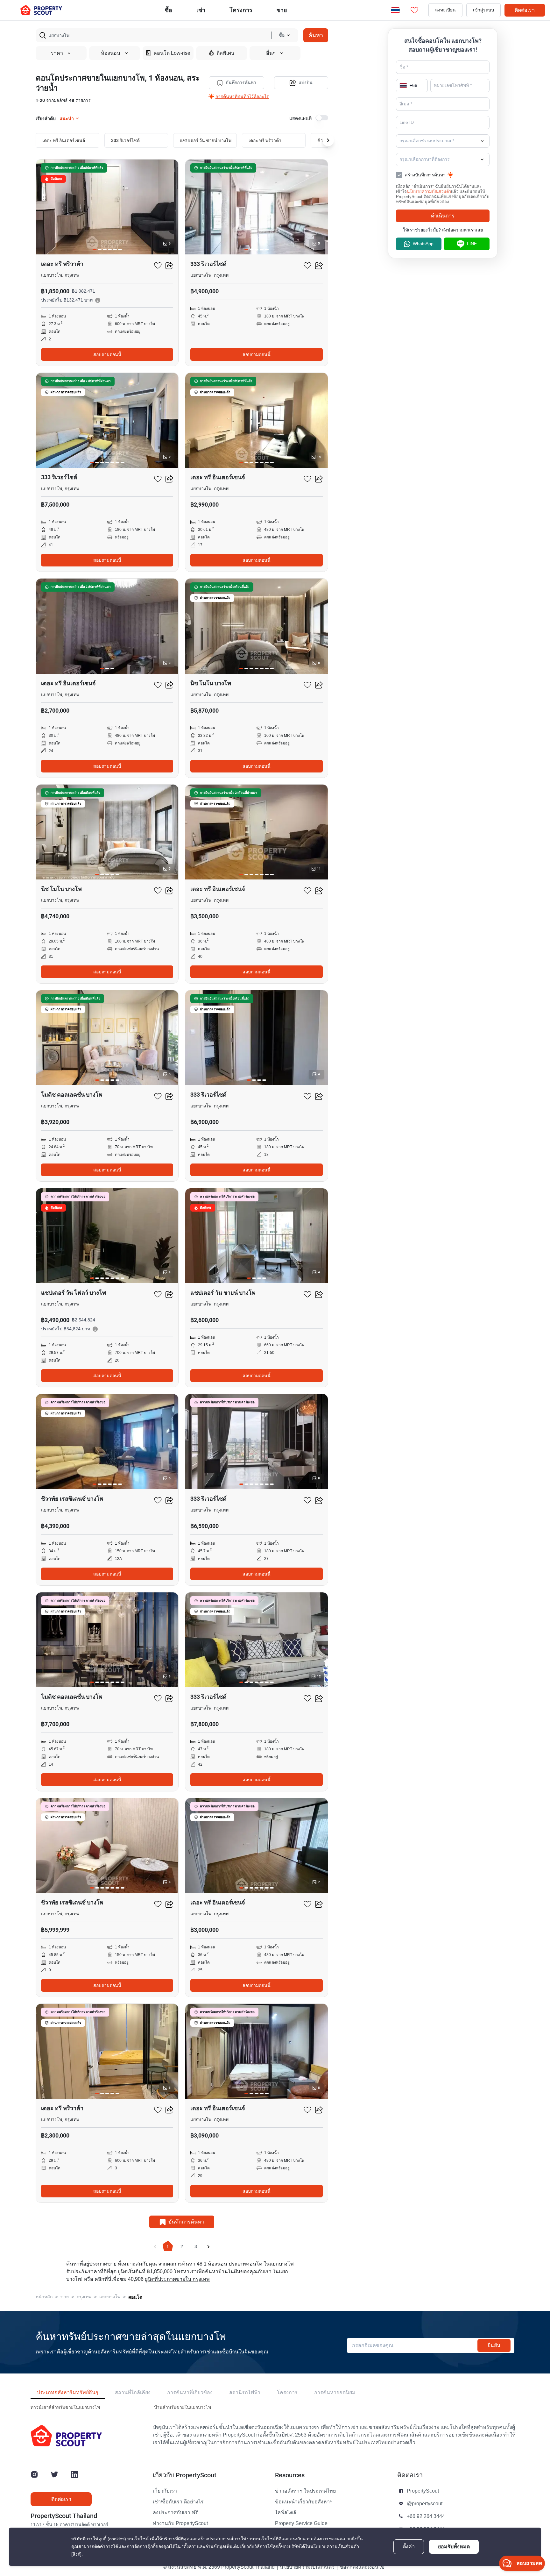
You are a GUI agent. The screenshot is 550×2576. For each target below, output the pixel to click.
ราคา (57, 53)
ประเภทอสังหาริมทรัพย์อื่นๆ (68, 2392)
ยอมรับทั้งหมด (454, 2547)
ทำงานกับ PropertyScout (180, 2523)
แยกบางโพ (110, 2297)
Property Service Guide (301, 2523)
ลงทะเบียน (445, 10)
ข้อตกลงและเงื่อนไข (362, 2567)
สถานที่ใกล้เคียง (133, 2392)
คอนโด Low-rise (172, 53)
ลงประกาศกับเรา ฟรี (175, 2513)
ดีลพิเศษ (226, 53)
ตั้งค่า (409, 2547)
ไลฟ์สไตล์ (286, 2513)
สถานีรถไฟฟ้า (245, 2392)
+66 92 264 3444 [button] (426, 2516)
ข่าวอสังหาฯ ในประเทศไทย (305, 2491)
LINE (472, 244)
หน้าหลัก (44, 2297)
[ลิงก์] (76, 2554)
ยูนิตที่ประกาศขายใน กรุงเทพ (177, 2279)
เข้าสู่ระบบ (483, 10)
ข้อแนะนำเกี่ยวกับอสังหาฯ (304, 2502)
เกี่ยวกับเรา (165, 2491)
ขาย (282, 10)
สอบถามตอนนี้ (107, 354)
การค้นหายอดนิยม (335, 2392)
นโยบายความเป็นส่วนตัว (429, 192)
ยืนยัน (494, 2345)
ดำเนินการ (443, 216)
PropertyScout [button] (423, 2491)
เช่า (201, 10)
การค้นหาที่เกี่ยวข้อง (190, 2392)
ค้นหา (316, 35)
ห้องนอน (111, 53)
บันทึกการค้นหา (241, 83)
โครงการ (287, 2392)
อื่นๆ (271, 53)
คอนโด (135, 2297)
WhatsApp (423, 244)
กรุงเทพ (84, 2297)
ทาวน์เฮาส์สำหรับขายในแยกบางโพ (65, 2407)
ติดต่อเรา (525, 10)
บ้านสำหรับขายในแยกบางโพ (183, 2407)
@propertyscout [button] (425, 2504)
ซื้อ (169, 10)
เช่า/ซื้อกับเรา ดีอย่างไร (178, 2502)
